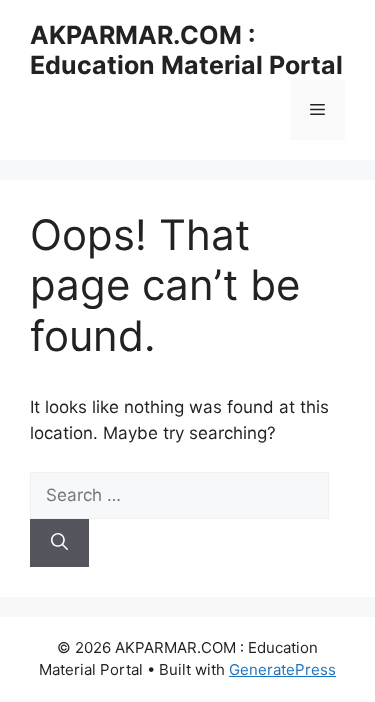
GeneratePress (282, 669)
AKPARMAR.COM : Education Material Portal (186, 50)
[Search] (59, 543)
